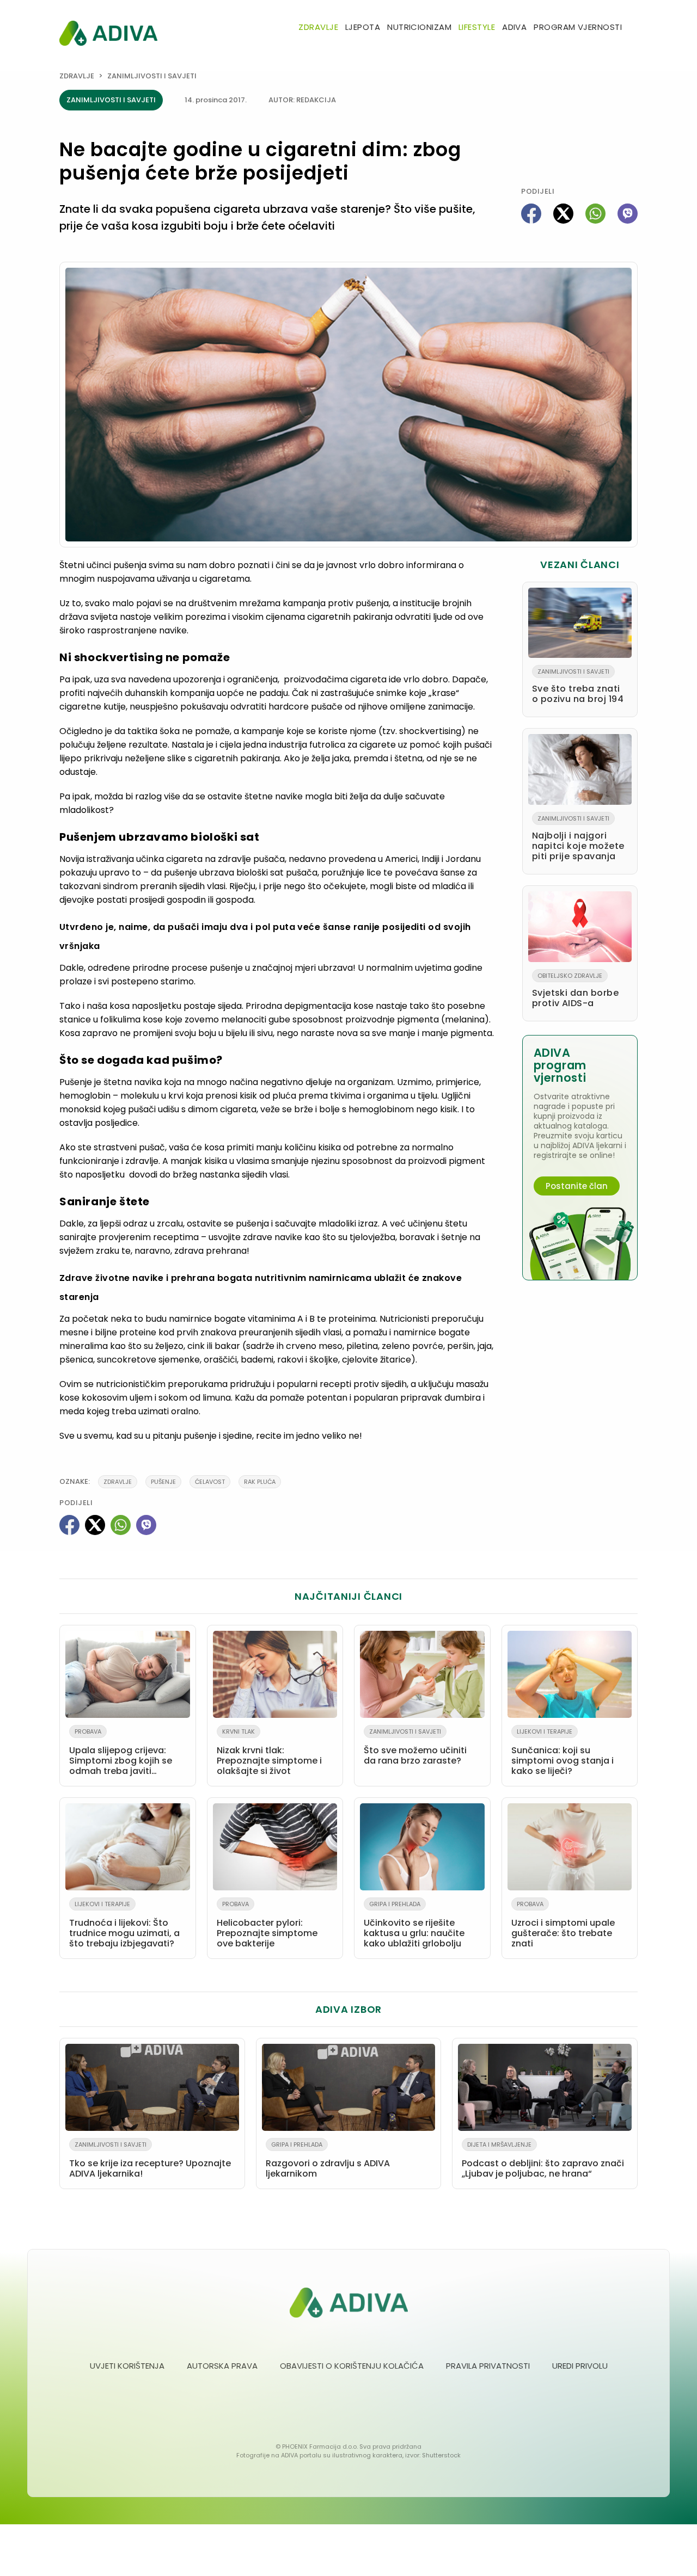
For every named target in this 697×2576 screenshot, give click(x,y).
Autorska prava (222, 2366)
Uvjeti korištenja (127, 2366)
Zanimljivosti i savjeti (152, 76)
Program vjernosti (578, 27)
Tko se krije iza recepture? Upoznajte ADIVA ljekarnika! (150, 2160)
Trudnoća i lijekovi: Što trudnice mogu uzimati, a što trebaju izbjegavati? (124, 1925)
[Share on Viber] (628, 214)
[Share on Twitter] (563, 214)
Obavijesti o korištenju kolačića (352, 2366)
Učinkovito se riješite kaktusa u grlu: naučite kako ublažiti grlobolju (414, 1925)
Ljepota (363, 27)
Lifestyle (477, 27)
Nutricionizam (419, 27)
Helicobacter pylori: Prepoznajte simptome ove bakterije (267, 1925)
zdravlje (118, 1482)
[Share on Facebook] (531, 214)
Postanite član (577, 1186)
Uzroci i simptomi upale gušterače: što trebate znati (563, 1925)
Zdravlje (318, 27)
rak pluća (260, 1482)
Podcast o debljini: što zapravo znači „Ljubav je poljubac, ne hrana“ (543, 2160)
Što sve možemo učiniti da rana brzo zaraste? (415, 1747)
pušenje (163, 1482)
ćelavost (210, 1482)
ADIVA (514, 27)
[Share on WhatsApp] (595, 214)
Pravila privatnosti (488, 2366)
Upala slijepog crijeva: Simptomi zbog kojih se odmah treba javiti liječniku (121, 1754)
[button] (633, 28)
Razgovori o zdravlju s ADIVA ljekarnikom (328, 2160)
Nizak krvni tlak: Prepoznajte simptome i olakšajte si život (269, 1752)
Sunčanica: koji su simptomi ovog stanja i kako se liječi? (563, 1752)
